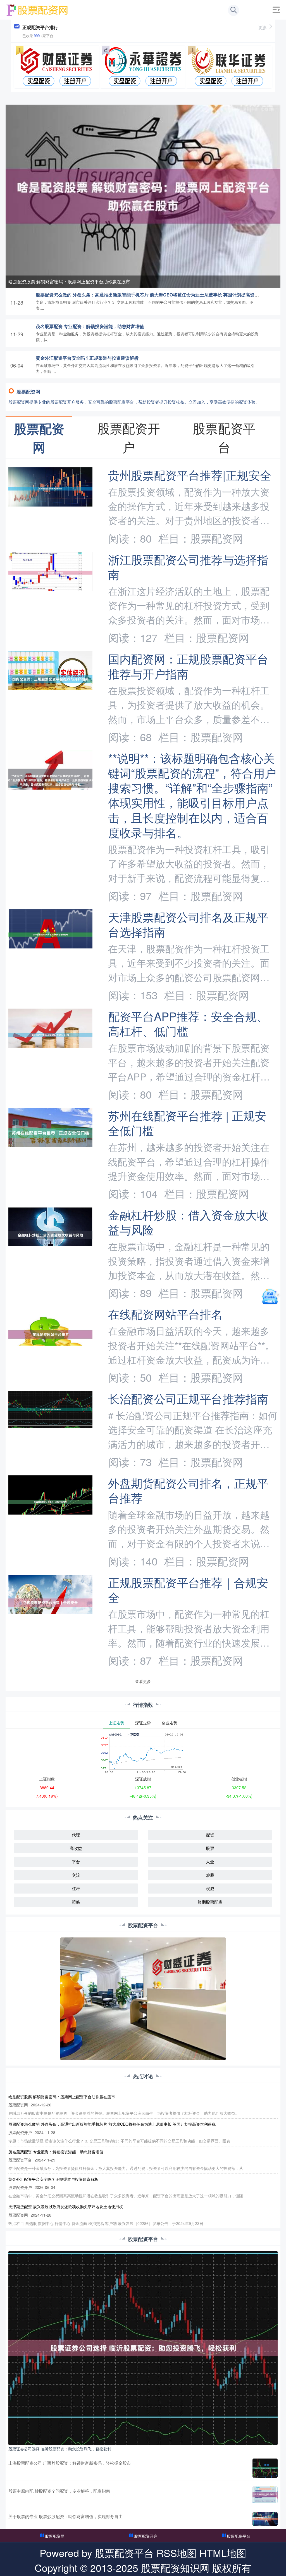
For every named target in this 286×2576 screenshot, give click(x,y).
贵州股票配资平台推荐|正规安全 (190, 475)
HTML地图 (223, 2553)
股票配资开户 (146, 2536)
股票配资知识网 (175, 2567)
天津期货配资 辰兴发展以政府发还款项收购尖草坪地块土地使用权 (66, 2207)
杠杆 (76, 1888)
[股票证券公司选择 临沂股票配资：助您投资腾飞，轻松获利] (143, 2347)
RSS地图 (177, 2553)
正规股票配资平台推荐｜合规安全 (188, 1590)
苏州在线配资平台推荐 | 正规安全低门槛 (187, 1123)
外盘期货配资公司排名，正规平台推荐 (188, 1490)
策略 (76, 1902)
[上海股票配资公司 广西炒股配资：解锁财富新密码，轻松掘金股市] (265, 2468)
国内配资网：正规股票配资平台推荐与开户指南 (188, 666)
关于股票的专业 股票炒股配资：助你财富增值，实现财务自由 (65, 2516)
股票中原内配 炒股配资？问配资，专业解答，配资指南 (59, 2491)
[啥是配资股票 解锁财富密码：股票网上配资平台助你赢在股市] (143, 196)
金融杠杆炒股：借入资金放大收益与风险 (188, 1222)
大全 (210, 1862)
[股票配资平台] (37, 9)
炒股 (210, 1875)
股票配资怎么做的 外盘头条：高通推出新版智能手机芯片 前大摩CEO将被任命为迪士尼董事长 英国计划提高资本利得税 (154, 295)
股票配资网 (55, 2536)
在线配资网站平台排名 (165, 1314)
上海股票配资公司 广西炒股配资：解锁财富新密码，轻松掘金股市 (70, 2463)
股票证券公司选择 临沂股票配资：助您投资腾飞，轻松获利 (60, 2449)
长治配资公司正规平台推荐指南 (188, 1398)
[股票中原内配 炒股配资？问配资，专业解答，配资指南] (265, 2495)
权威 (210, 1888)
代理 (76, 1835)
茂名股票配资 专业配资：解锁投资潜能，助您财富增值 (90, 326)
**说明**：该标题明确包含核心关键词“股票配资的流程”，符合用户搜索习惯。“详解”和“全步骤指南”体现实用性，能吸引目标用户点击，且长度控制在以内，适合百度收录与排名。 (192, 795)
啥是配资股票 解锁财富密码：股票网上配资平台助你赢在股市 (69, 282)
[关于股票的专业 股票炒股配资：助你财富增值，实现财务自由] (265, 2519)
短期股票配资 (210, 1902)
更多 (263, 27)
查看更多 (143, 1681)
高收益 (76, 1848)
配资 (210, 1835)
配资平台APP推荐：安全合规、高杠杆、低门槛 (188, 1023)
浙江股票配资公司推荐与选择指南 (188, 567)
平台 (76, 1862)
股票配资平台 (239, 2536)
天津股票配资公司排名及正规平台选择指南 (188, 924)
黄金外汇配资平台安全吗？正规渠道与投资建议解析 (87, 358)
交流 (76, 1875)
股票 (210, 1848)
